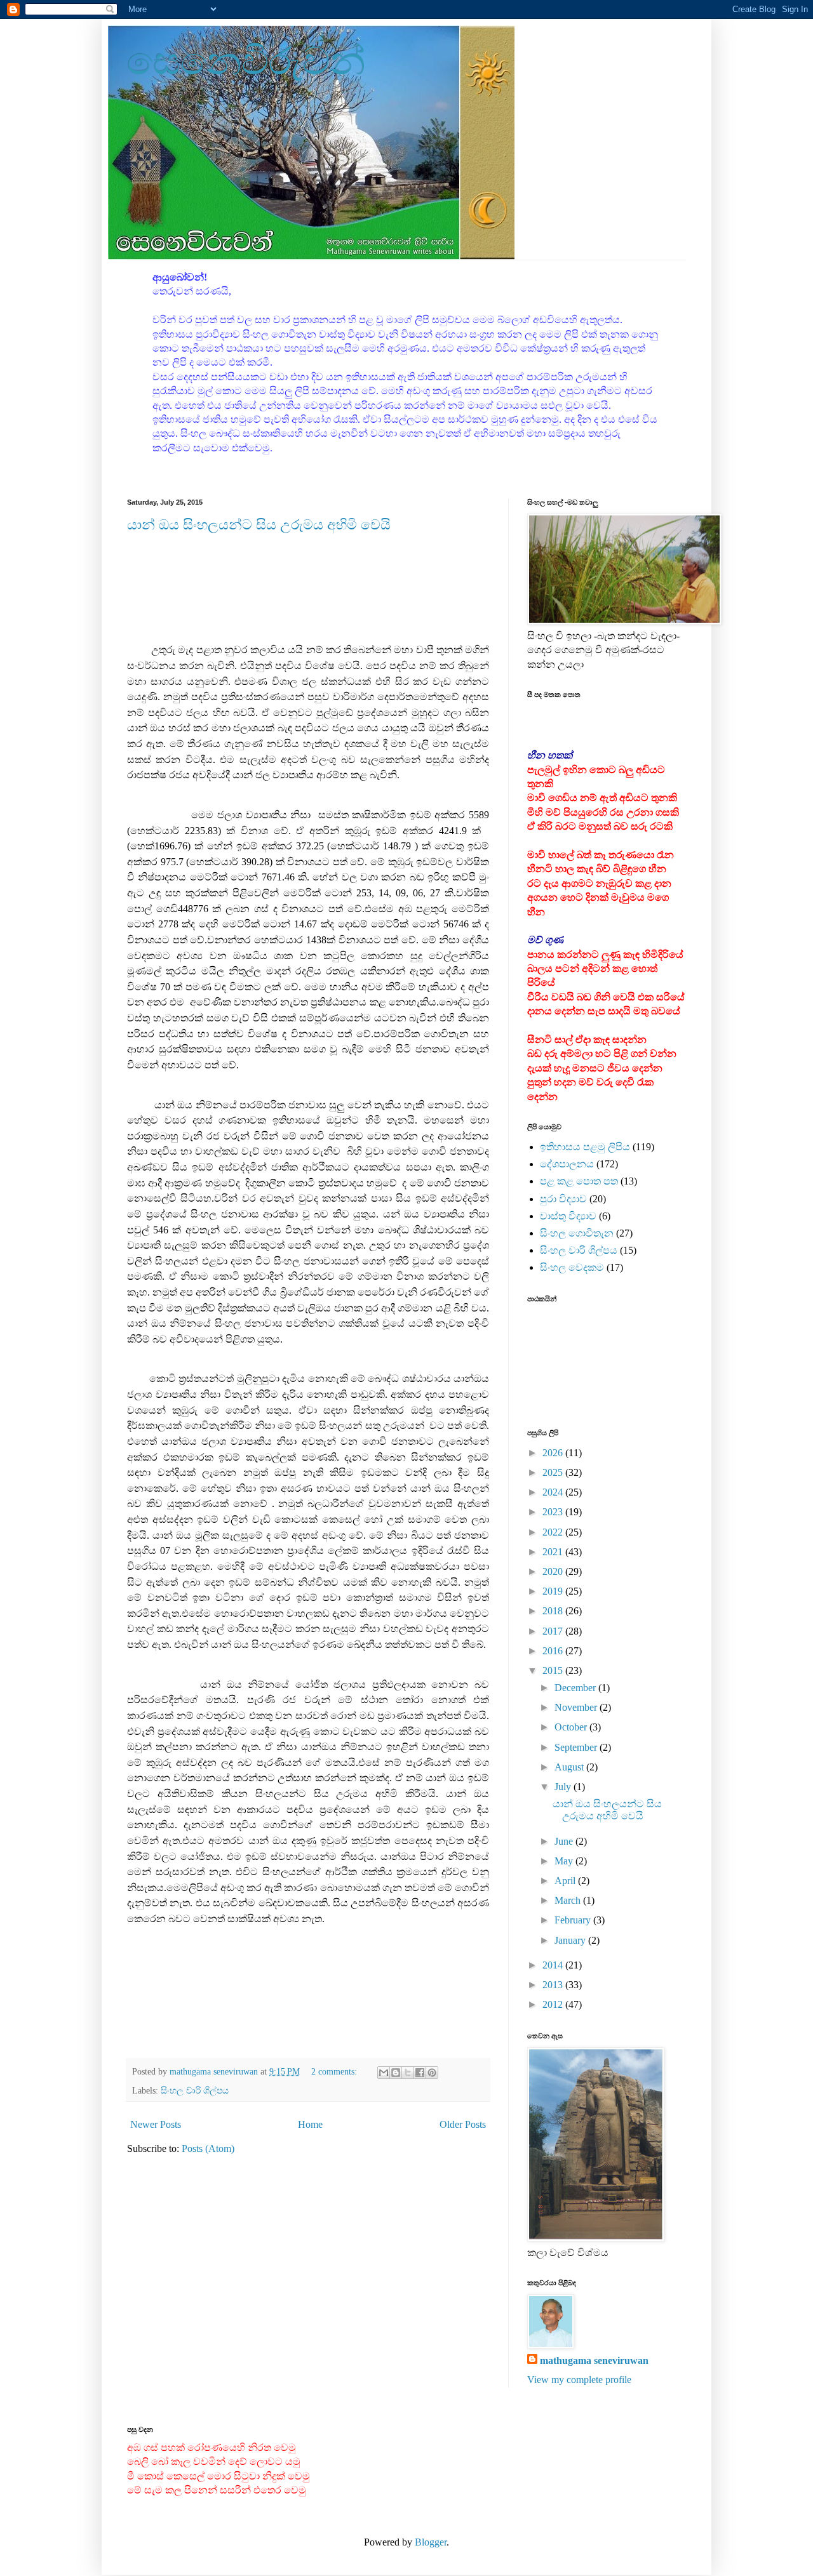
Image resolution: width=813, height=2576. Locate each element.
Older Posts (463, 2124)
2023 (554, 1512)
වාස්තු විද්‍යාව (568, 1216)
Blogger (431, 2542)
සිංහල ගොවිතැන (577, 1233)
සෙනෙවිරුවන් (246, 61)
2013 (554, 1985)
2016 (554, 1651)
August (570, 1767)
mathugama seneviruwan (594, 2360)
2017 (554, 1631)
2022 (554, 1532)
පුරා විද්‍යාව (563, 1199)
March (569, 1900)
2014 (554, 1965)
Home (310, 2124)
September (577, 1747)
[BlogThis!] (396, 2073)
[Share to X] (408, 2073)
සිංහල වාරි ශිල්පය (195, 2090)
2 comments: (335, 2071)
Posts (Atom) (208, 2148)
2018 (554, 1611)
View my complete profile (579, 2380)
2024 (554, 1492)
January (571, 1940)
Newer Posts (156, 2124)
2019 (554, 1591)
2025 (554, 1472)
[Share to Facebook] (420, 2073)
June (565, 1841)
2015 (554, 1670)
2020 (554, 1571)
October (572, 1727)
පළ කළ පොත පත (579, 1181)
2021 (554, 1552)
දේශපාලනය (567, 1164)
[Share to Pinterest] (432, 2073)
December (576, 1688)
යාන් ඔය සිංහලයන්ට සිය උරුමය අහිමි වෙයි (259, 525)
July (564, 1787)
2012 (554, 2004)
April (566, 1881)
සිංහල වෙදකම (572, 1267)
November (577, 1707)
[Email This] (384, 2073)
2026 (554, 1453)
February (574, 1920)
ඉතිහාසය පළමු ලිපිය (585, 1147)
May (565, 1861)
